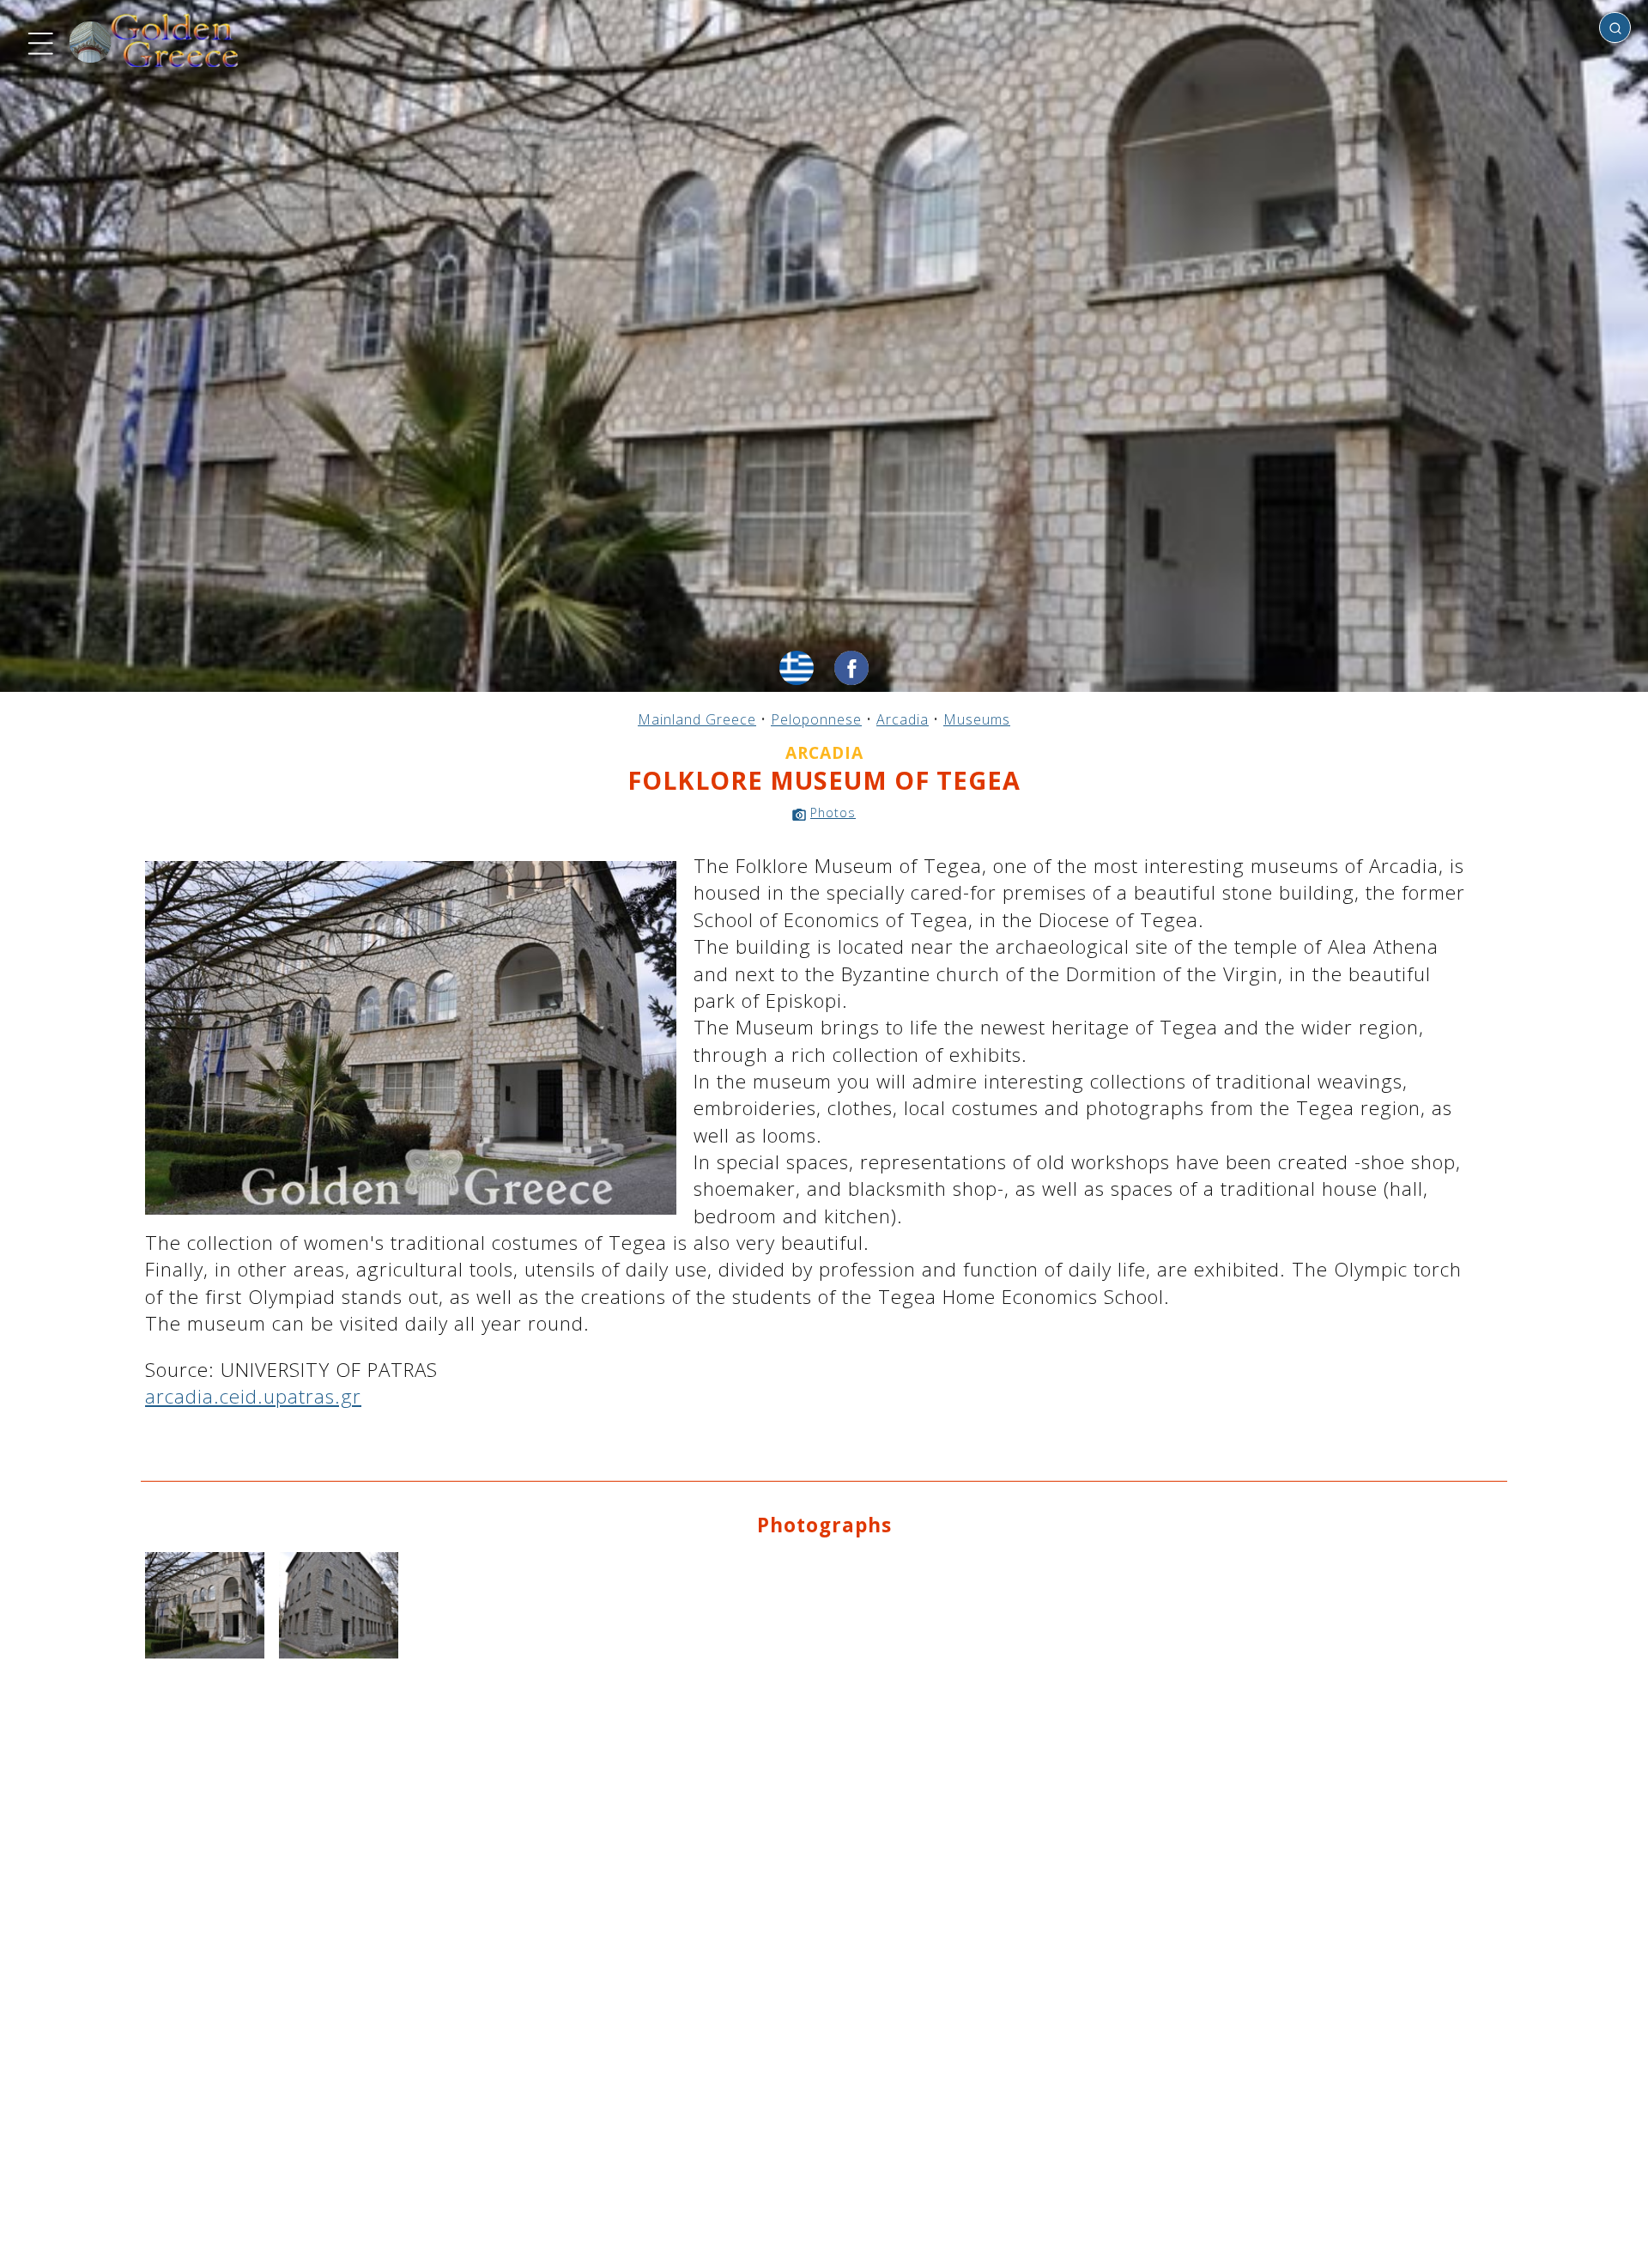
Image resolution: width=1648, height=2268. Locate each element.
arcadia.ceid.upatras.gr (253, 1396)
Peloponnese (816, 719)
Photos (833, 813)
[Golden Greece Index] (154, 41)
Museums (977, 719)
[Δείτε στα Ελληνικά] (797, 668)
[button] (39, 41)
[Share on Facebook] (851, 668)
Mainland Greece (697, 719)
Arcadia (903, 719)
